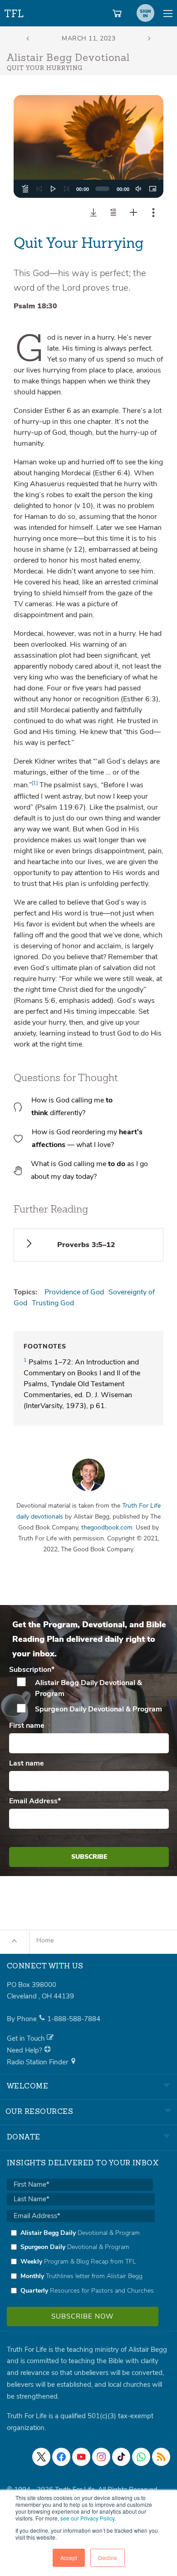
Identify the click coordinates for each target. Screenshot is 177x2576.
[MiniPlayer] (152, 189)
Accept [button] (69, 2558)
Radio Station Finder (38, 2062)
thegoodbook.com (107, 1527)
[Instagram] (101, 2457)
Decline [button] (108, 2558)
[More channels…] (161, 2457)
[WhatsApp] (141, 2457)
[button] (88, 146)
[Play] (53, 189)
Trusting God (53, 1303)
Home (45, 1940)
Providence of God (74, 1292)
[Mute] (138, 189)
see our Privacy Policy (87, 2518)
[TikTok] (121, 2457)
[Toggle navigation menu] (168, 13)
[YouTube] (81, 2457)
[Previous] (39, 189)
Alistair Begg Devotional (68, 58)
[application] (88, 189)
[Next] (67, 189)
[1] (35, 783)
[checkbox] (89, 1696)
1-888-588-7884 (74, 2019)
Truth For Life (15, 12)
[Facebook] (61, 2457)
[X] (41, 2457)
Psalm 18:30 (35, 306)
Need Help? (25, 2050)
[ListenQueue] (25, 189)
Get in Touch (27, 2038)
